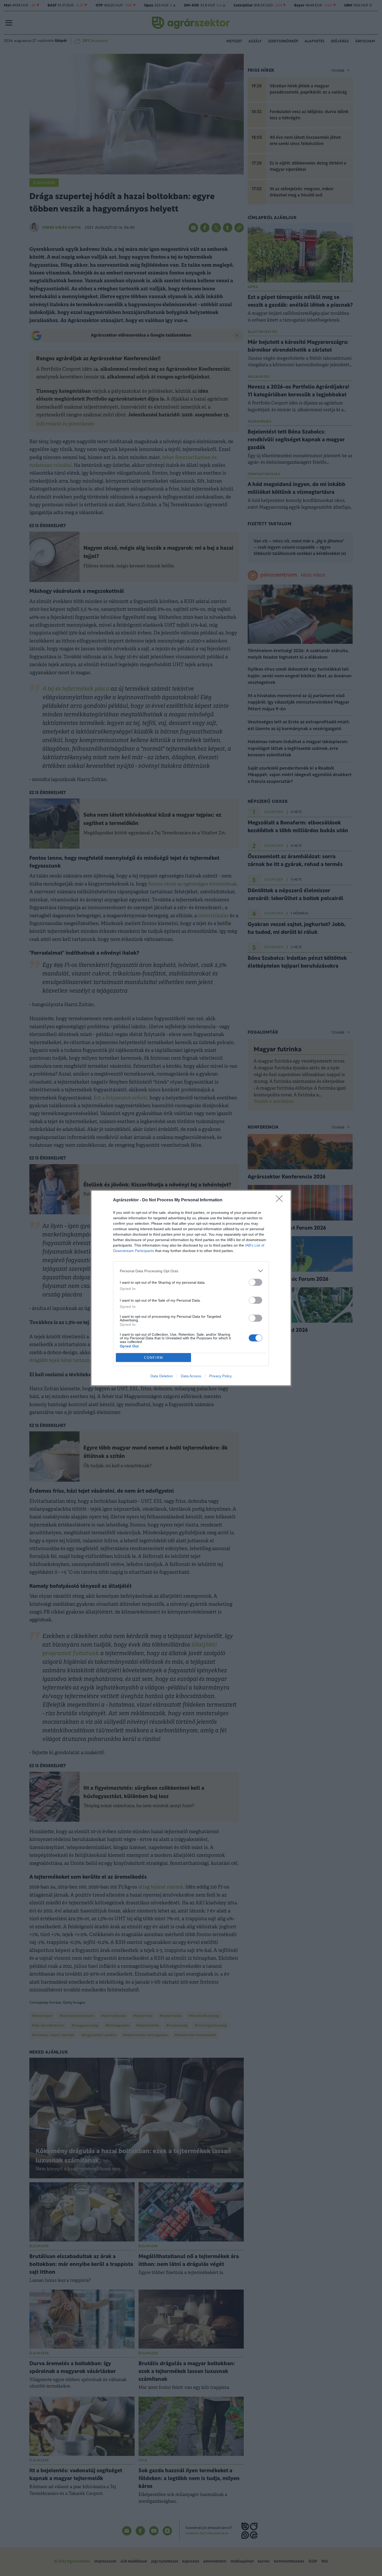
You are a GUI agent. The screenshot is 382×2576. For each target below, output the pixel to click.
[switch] (255, 1282)
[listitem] (191, 1271)
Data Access (191, 1376)
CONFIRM (154, 1358)
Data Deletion (162, 1376)
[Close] (281, 1200)
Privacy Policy (220, 1376)
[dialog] (191, 1288)
